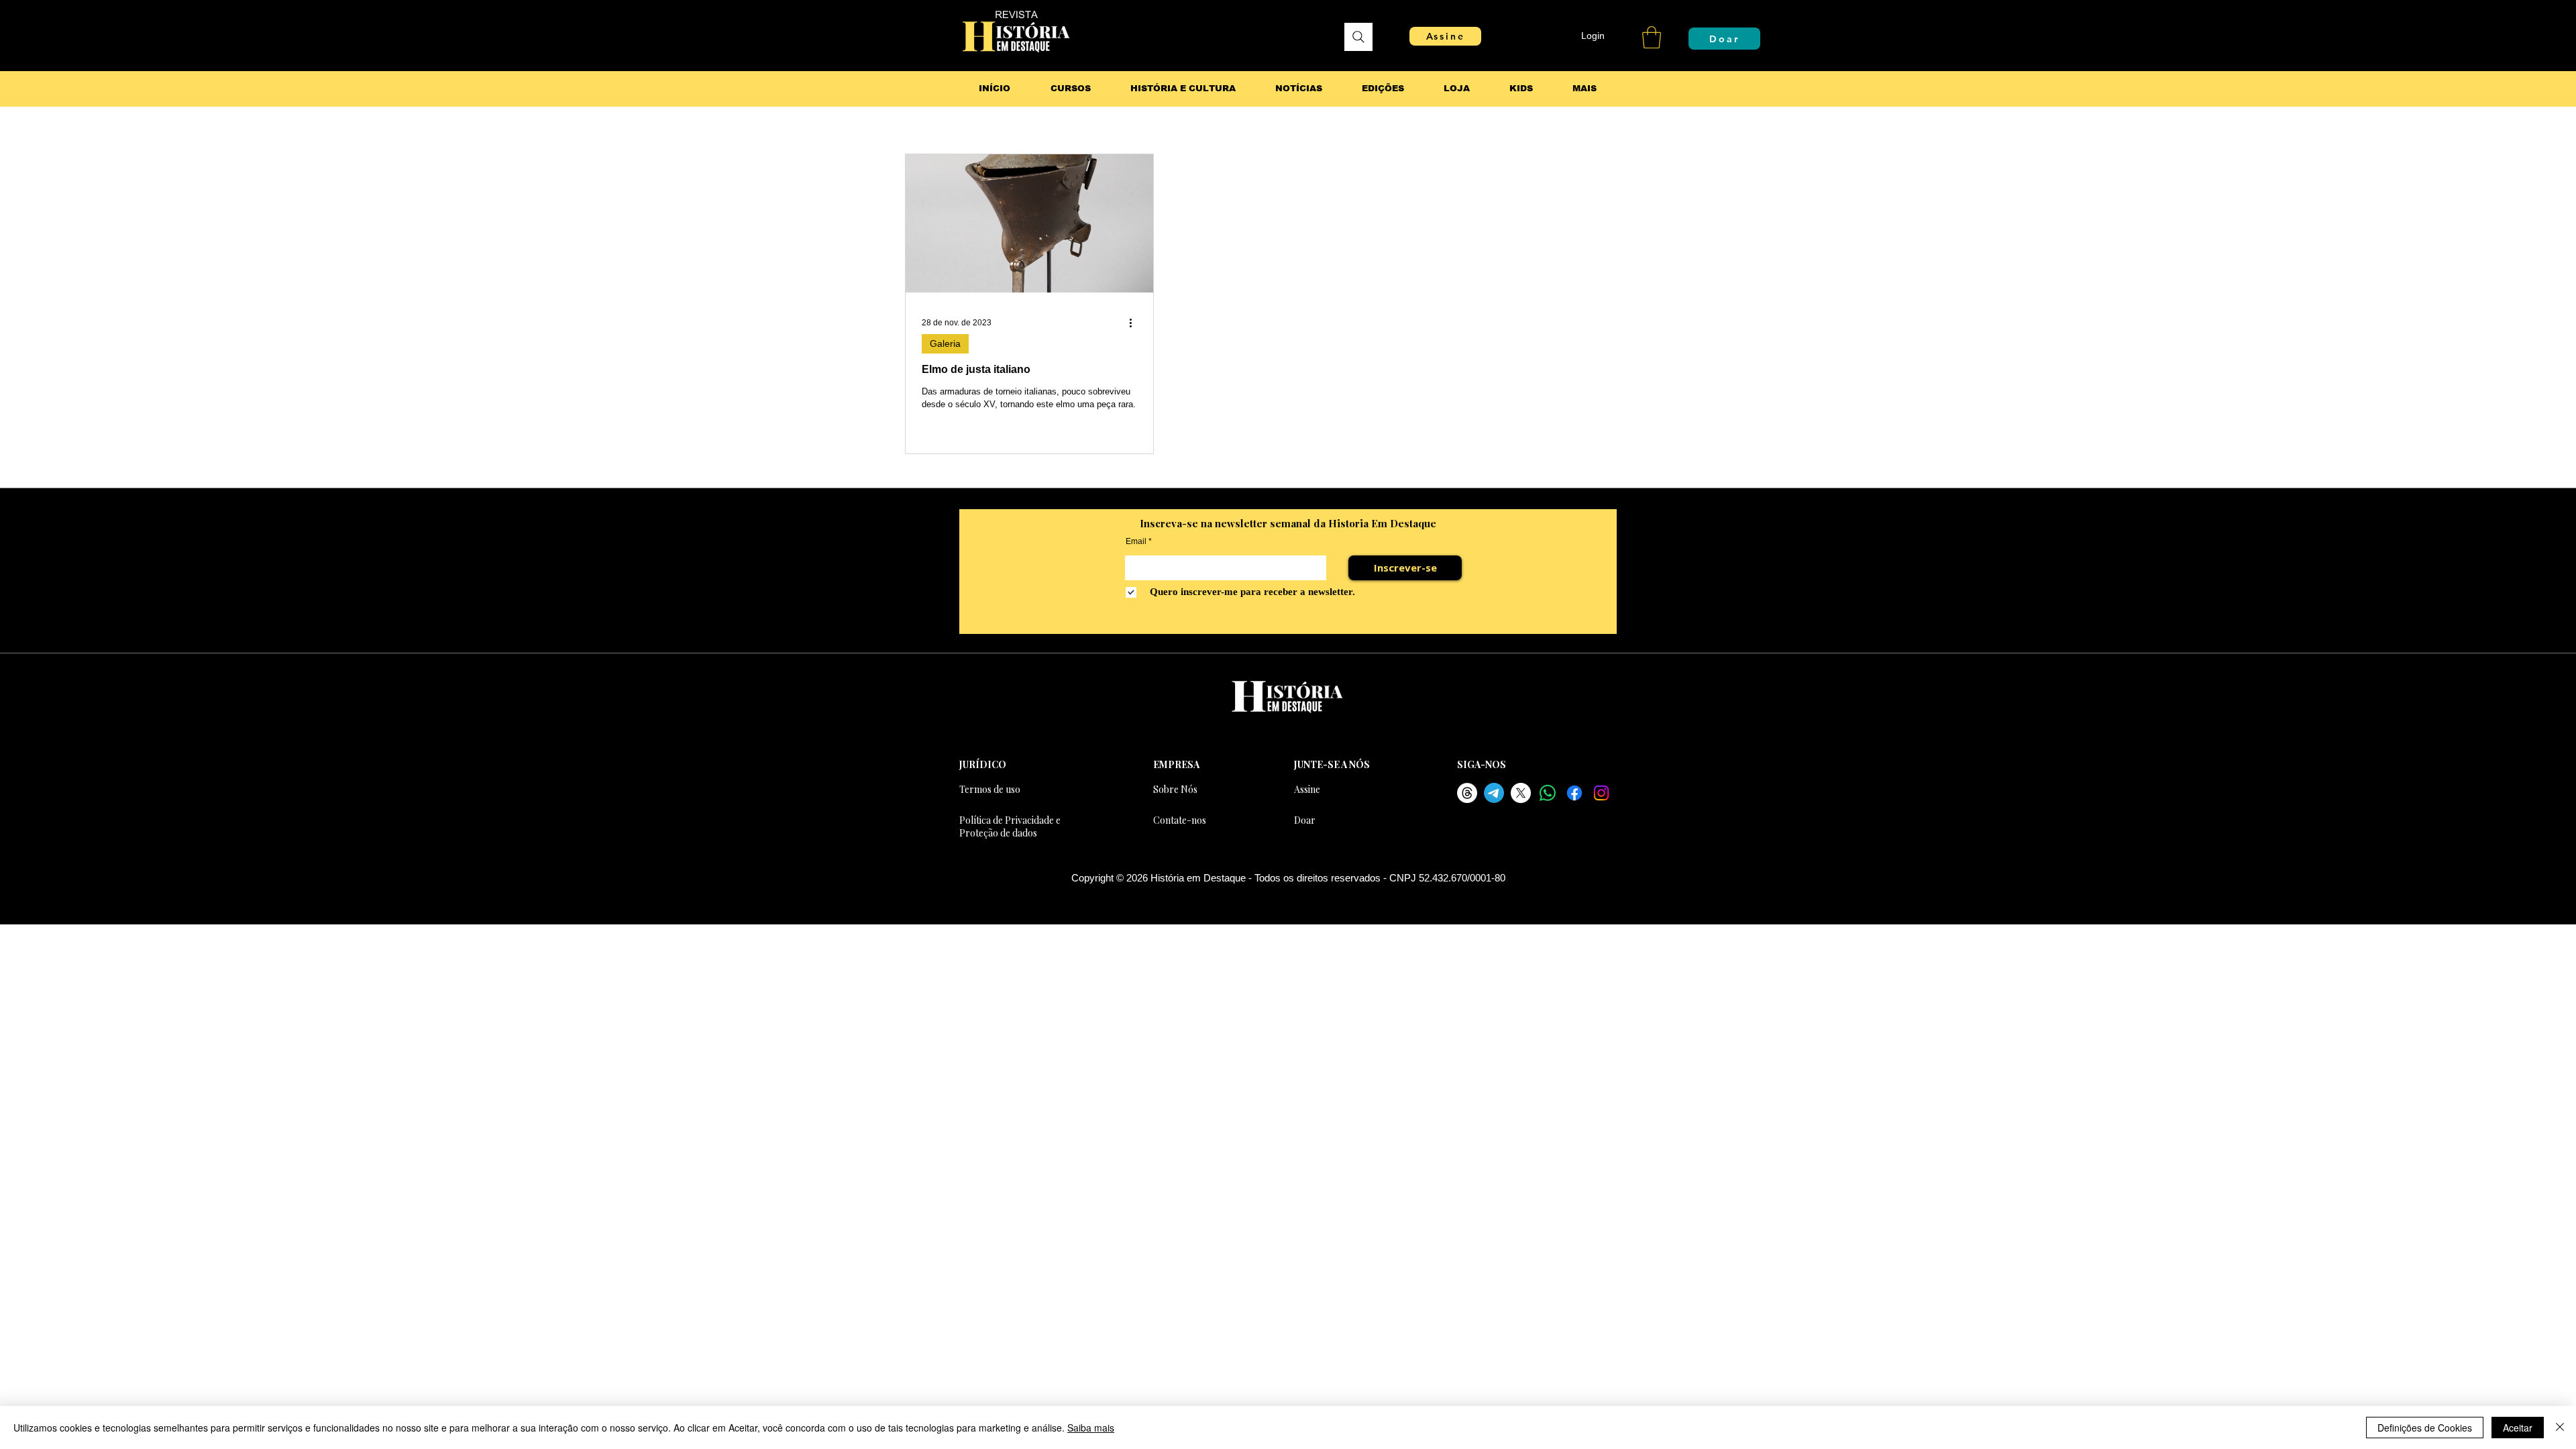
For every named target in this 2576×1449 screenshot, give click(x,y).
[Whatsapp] (1548, 793)
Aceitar (2518, 1428)
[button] (1652, 37)
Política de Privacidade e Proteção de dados (1010, 826)
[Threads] (1467, 793)
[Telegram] (1494, 793)
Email (1136, 541)
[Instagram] (1601, 793)
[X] (1521, 793)
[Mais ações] (1135, 323)
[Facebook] (1574, 793)
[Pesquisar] (1358, 37)
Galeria (945, 343)
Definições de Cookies (2425, 1428)
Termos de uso (990, 789)
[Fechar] (2560, 1428)
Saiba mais (1091, 1428)
